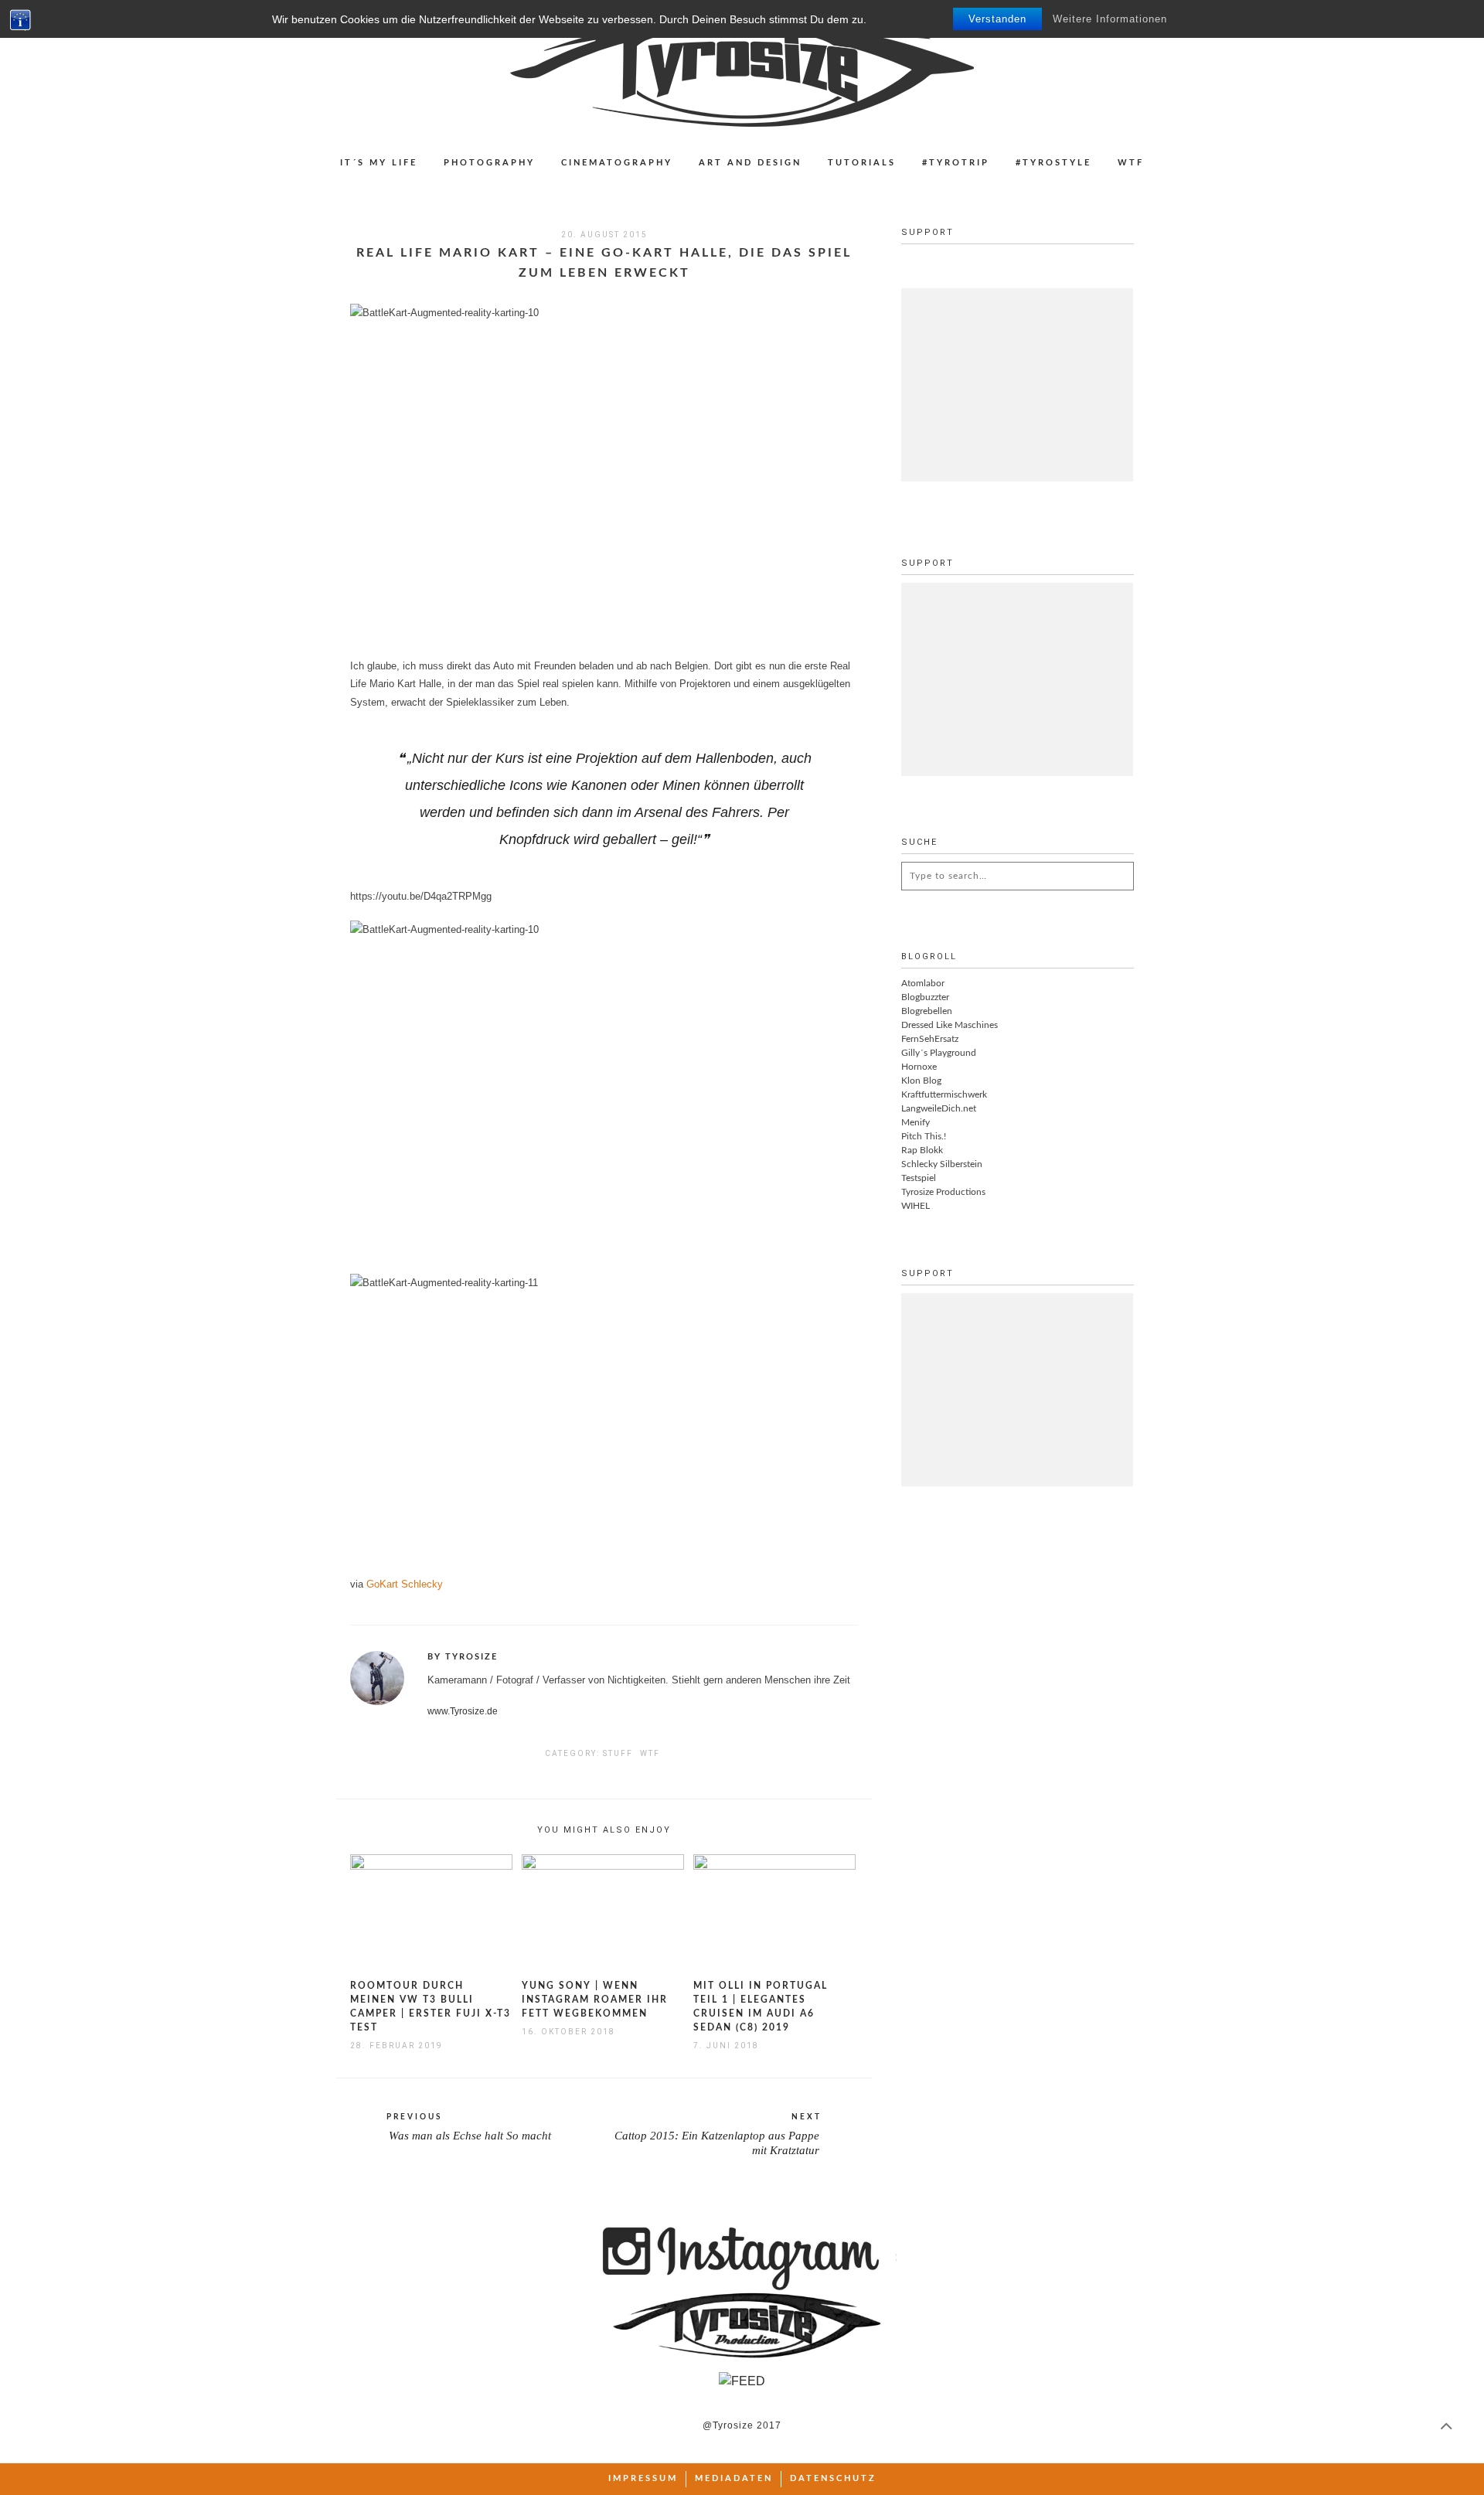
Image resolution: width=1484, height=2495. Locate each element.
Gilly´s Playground (939, 1053)
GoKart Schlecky (405, 1584)
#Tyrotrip (956, 163)
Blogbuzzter (925, 997)
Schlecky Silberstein (942, 1164)
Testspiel (919, 1178)
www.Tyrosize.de (463, 1711)
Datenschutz (833, 2478)
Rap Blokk (922, 1150)
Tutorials (862, 163)
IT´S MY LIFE (379, 163)
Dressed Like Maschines (950, 1025)
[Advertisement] (1017, 385)
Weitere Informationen (1110, 19)
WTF (1131, 163)
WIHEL (916, 1206)
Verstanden (997, 19)
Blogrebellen (927, 1011)
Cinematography (617, 163)
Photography (489, 163)
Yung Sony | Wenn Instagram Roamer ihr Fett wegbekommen (595, 2000)
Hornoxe (919, 1067)
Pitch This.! (924, 1136)
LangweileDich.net (939, 1108)
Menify (916, 1122)
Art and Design (750, 163)
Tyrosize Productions (943, 1192)
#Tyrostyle (1053, 163)
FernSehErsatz (930, 1039)
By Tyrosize (463, 1657)
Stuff (618, 1753)
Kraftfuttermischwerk (944, 1094)
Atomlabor (923, 983)
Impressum (643, 2478)
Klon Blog (921, 1081)
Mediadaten (734, 2478)
